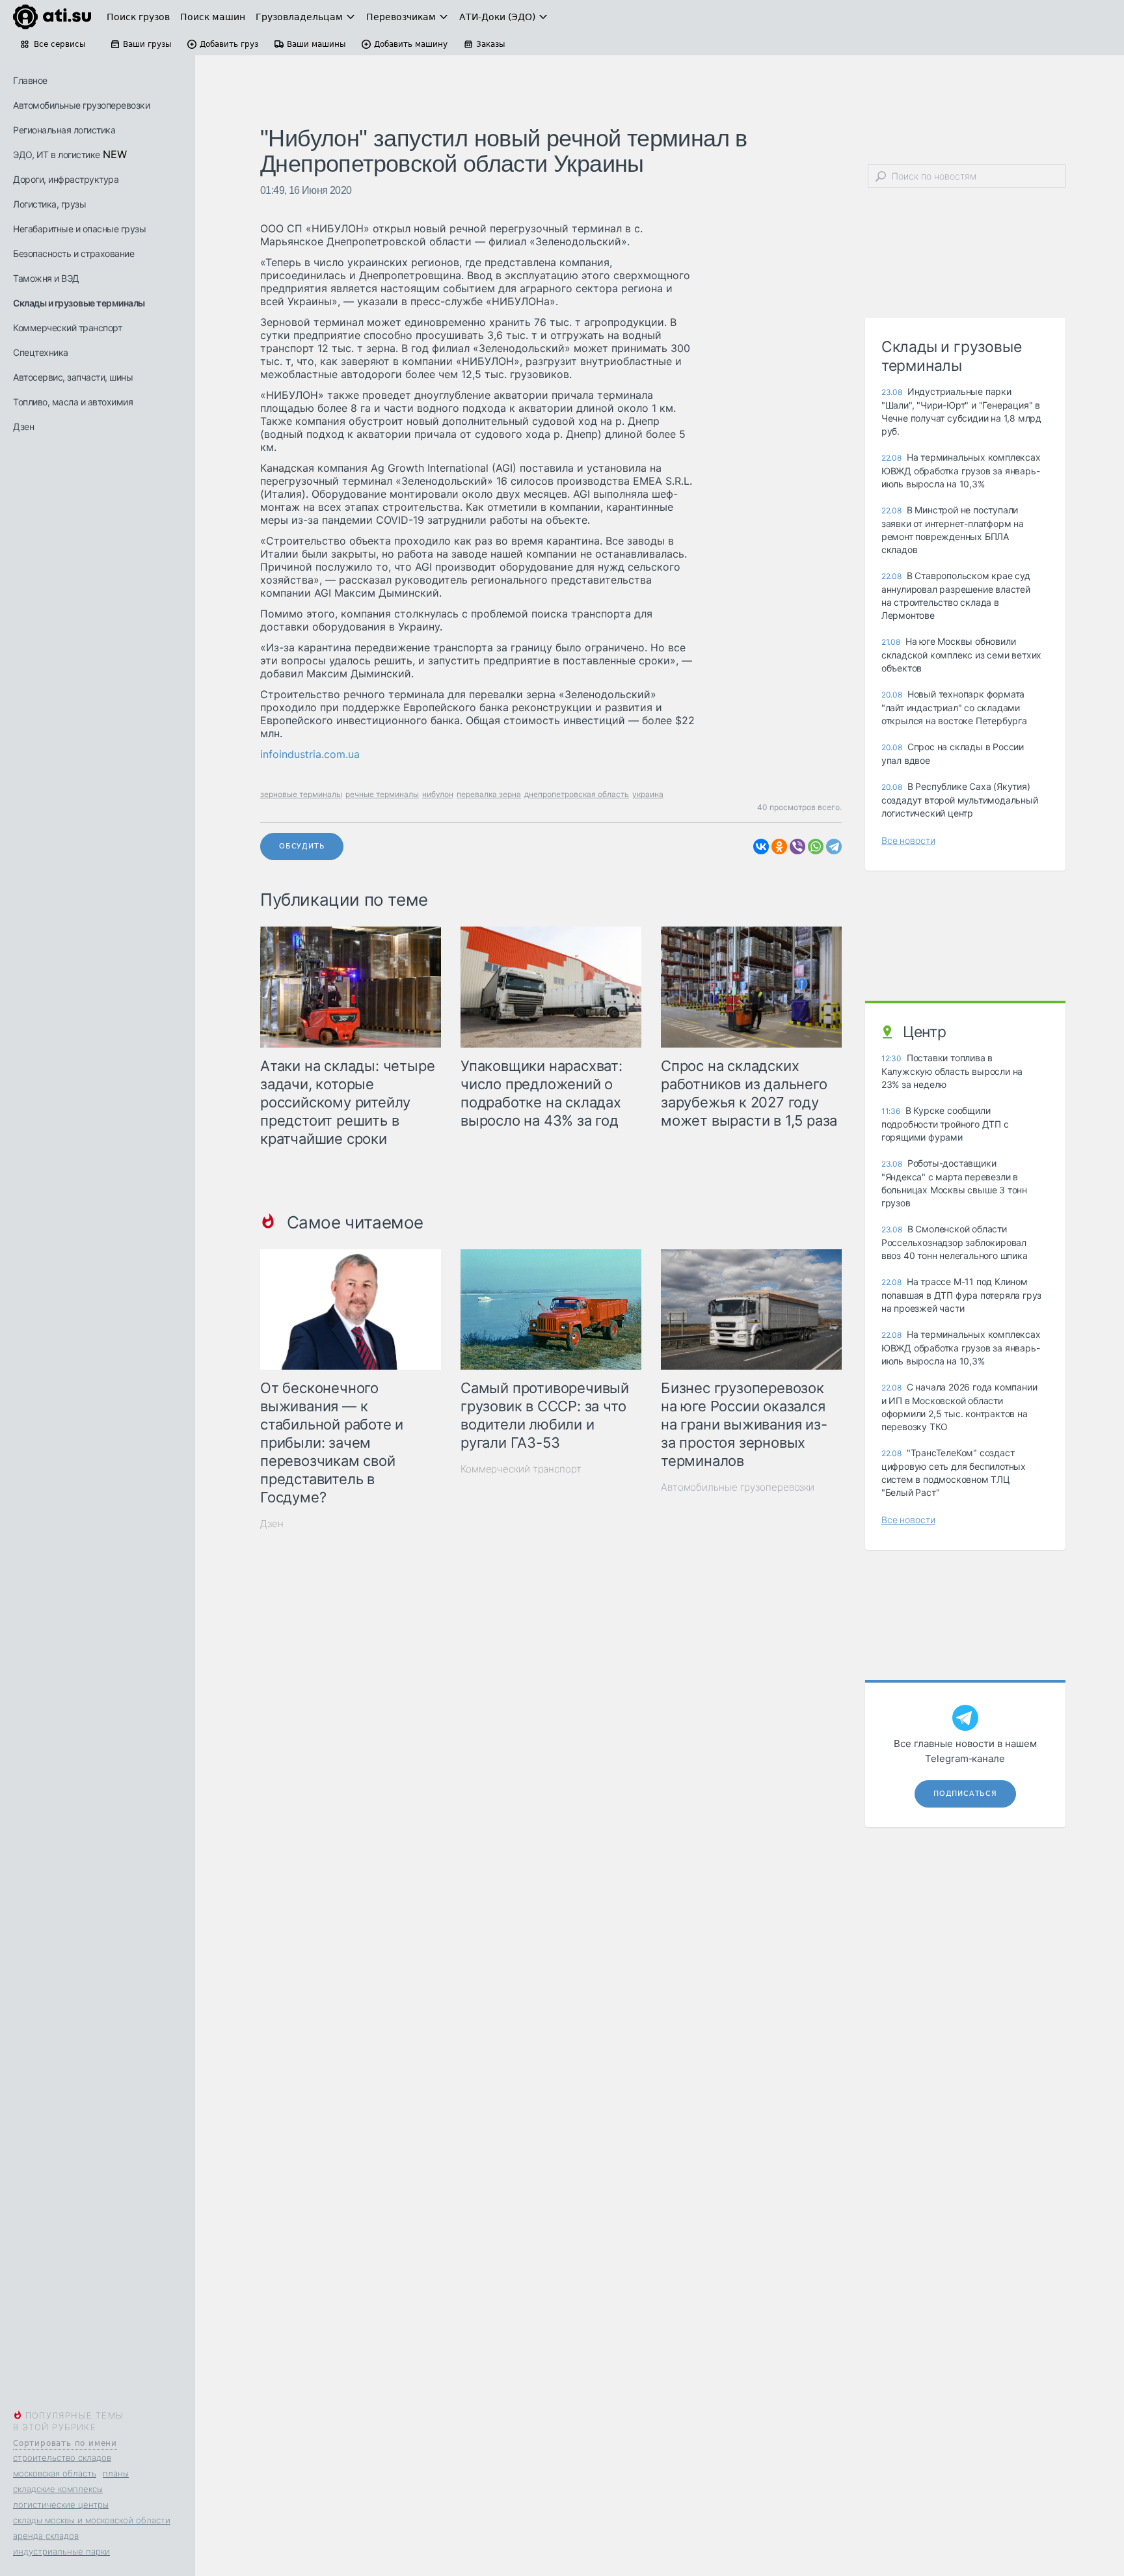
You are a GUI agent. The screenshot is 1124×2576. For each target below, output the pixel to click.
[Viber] (797, 847)
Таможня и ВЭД (46, 278)
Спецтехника (41, 352)
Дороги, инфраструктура (66, 179)
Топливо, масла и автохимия (73, 402)
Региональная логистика (64, 130)
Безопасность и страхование (74, 253)
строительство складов (62, 2458)
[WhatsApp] (816, 847)
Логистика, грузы (49, 204)
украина (648, 794)
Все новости (908, 840)
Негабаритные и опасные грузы (79, 229)
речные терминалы (382, 794)
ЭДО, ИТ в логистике (57, 155)
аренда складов (46, 2536)
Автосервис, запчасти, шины (73, 377)
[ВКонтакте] (761, 847)
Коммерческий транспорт (67, 328)
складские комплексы (58, 2489)
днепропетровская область (577, 794)
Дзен (23, 427)
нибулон (438, 794)
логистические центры (61, 2504)
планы (116, 2473)
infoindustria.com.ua (310, 754)
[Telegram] (834, 847)
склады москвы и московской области (92, 2520)
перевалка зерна (489, 794)
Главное (30, 80)
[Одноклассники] (779, 847)
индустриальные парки (61, 2551)
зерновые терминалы (301, 794)
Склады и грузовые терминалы (79, 303)
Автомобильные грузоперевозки (81, 105)
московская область (55, 2473)
